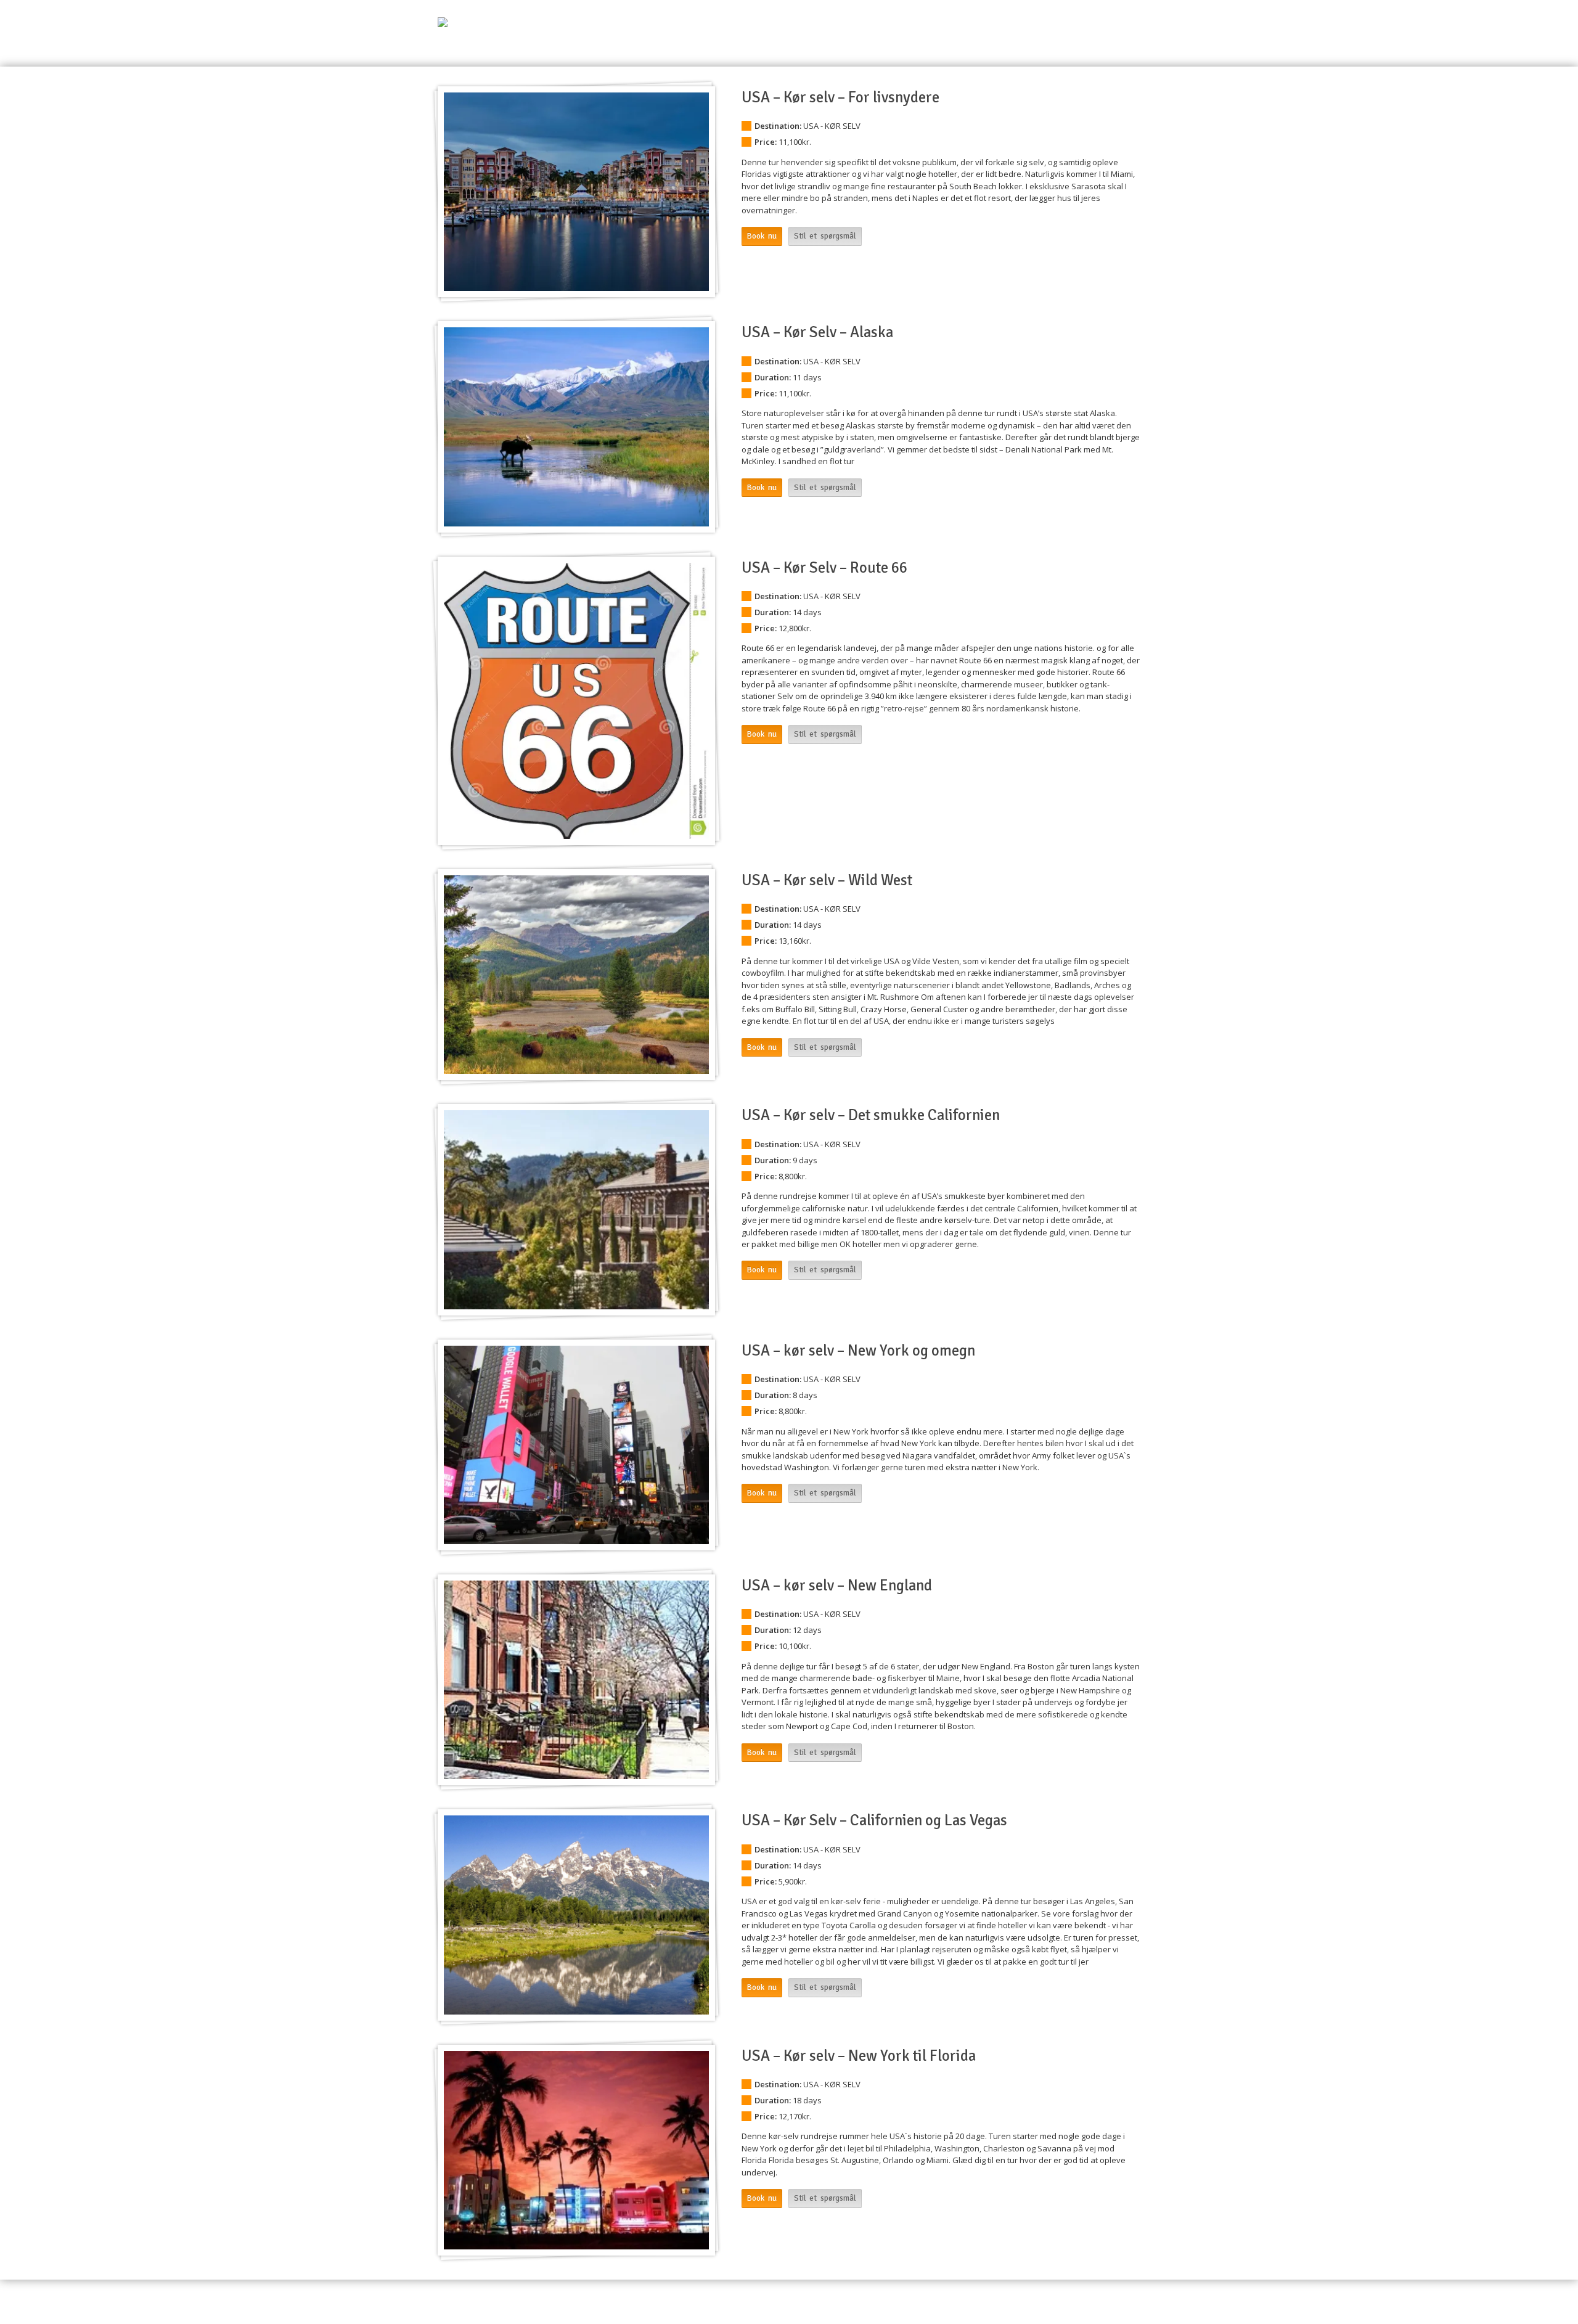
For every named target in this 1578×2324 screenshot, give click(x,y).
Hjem (874, 41)
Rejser (912, 41)
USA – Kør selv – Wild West (827, 880)
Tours (1068, 2301)
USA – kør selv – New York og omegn (858, 1351)
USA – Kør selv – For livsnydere (840, 97)
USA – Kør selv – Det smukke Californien (871, 1115)
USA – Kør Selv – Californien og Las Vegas (874, 1820)
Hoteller (956, 41)
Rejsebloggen (1107, 41)
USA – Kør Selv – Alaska (817, 332)
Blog (1096, 2301)
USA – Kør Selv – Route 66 (824, 568)
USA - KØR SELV (832, 126)
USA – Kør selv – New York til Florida (859, 2056)
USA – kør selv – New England (837, 1585)
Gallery (1127, 2301)
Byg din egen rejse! (1025, 41)
